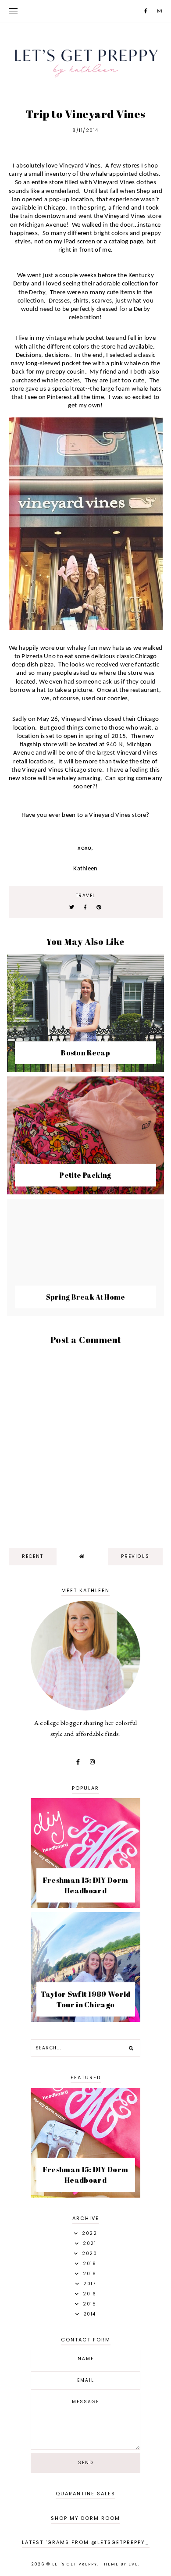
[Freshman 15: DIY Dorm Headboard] (85, 1905)
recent (33, 1556)
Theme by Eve (119, 2564)
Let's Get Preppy (75, 2564)
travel (86, 896)
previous (135, 1556)
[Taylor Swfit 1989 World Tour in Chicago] (85, 2019)
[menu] (13, 11)
